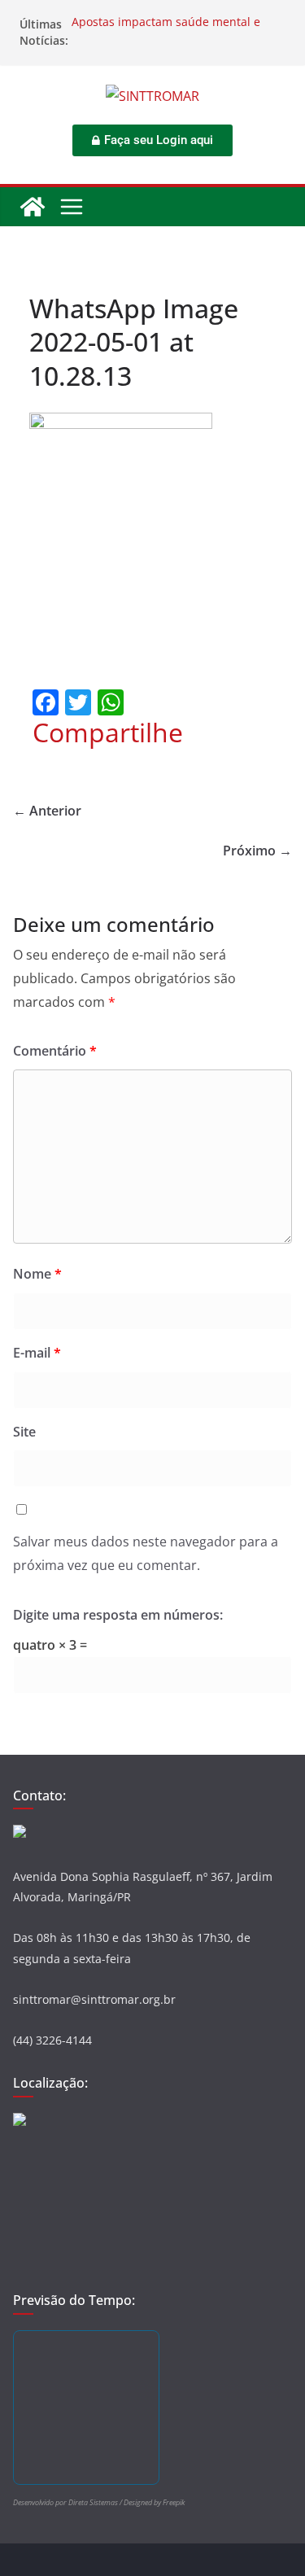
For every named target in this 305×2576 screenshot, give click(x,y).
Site (24, 1432)
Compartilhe (108, 733)
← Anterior (47, 811)
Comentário (55, 1051)
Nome (37, 1274)
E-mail (37, 1353)
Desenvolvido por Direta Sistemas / (68, 2502)
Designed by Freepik (154, 2502)
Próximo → (257, 851)
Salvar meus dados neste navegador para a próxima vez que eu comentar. (146, 1553)
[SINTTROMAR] (33, 207)
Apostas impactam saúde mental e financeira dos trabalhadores (166, 32)
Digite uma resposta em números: (118, 1615)
